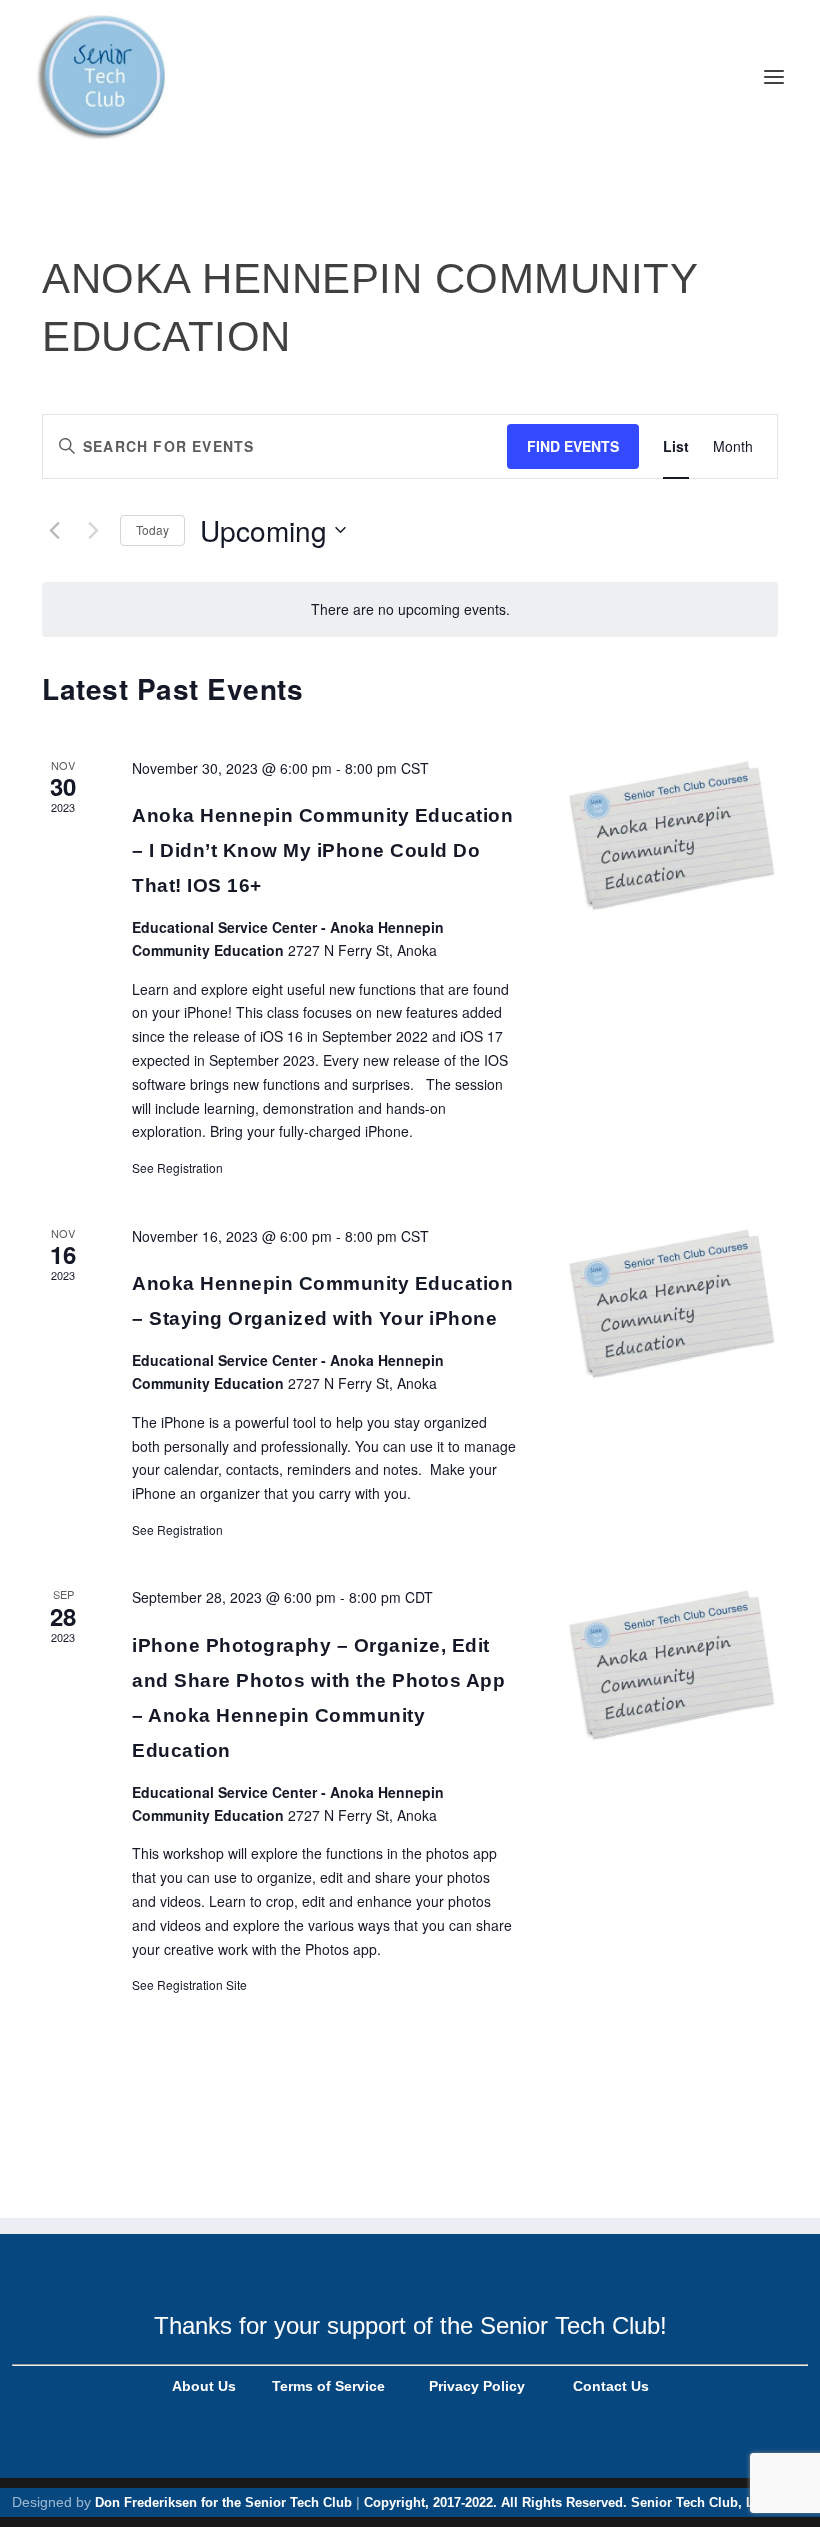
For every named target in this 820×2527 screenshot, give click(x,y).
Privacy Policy (475, 2386)
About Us (204, 2386)
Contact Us (611, 2386)
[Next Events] (93, 530)
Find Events (573, 446)
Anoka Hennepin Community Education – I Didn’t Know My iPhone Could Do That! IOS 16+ (322, 850)
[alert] (410, 609)
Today (152, 529)
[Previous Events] (54, 530)
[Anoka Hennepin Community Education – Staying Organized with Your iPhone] (672, 1302)
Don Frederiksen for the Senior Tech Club (223, 2502)
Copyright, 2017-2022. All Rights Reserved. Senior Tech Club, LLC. (569, 2502)
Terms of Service (326, 2386)
